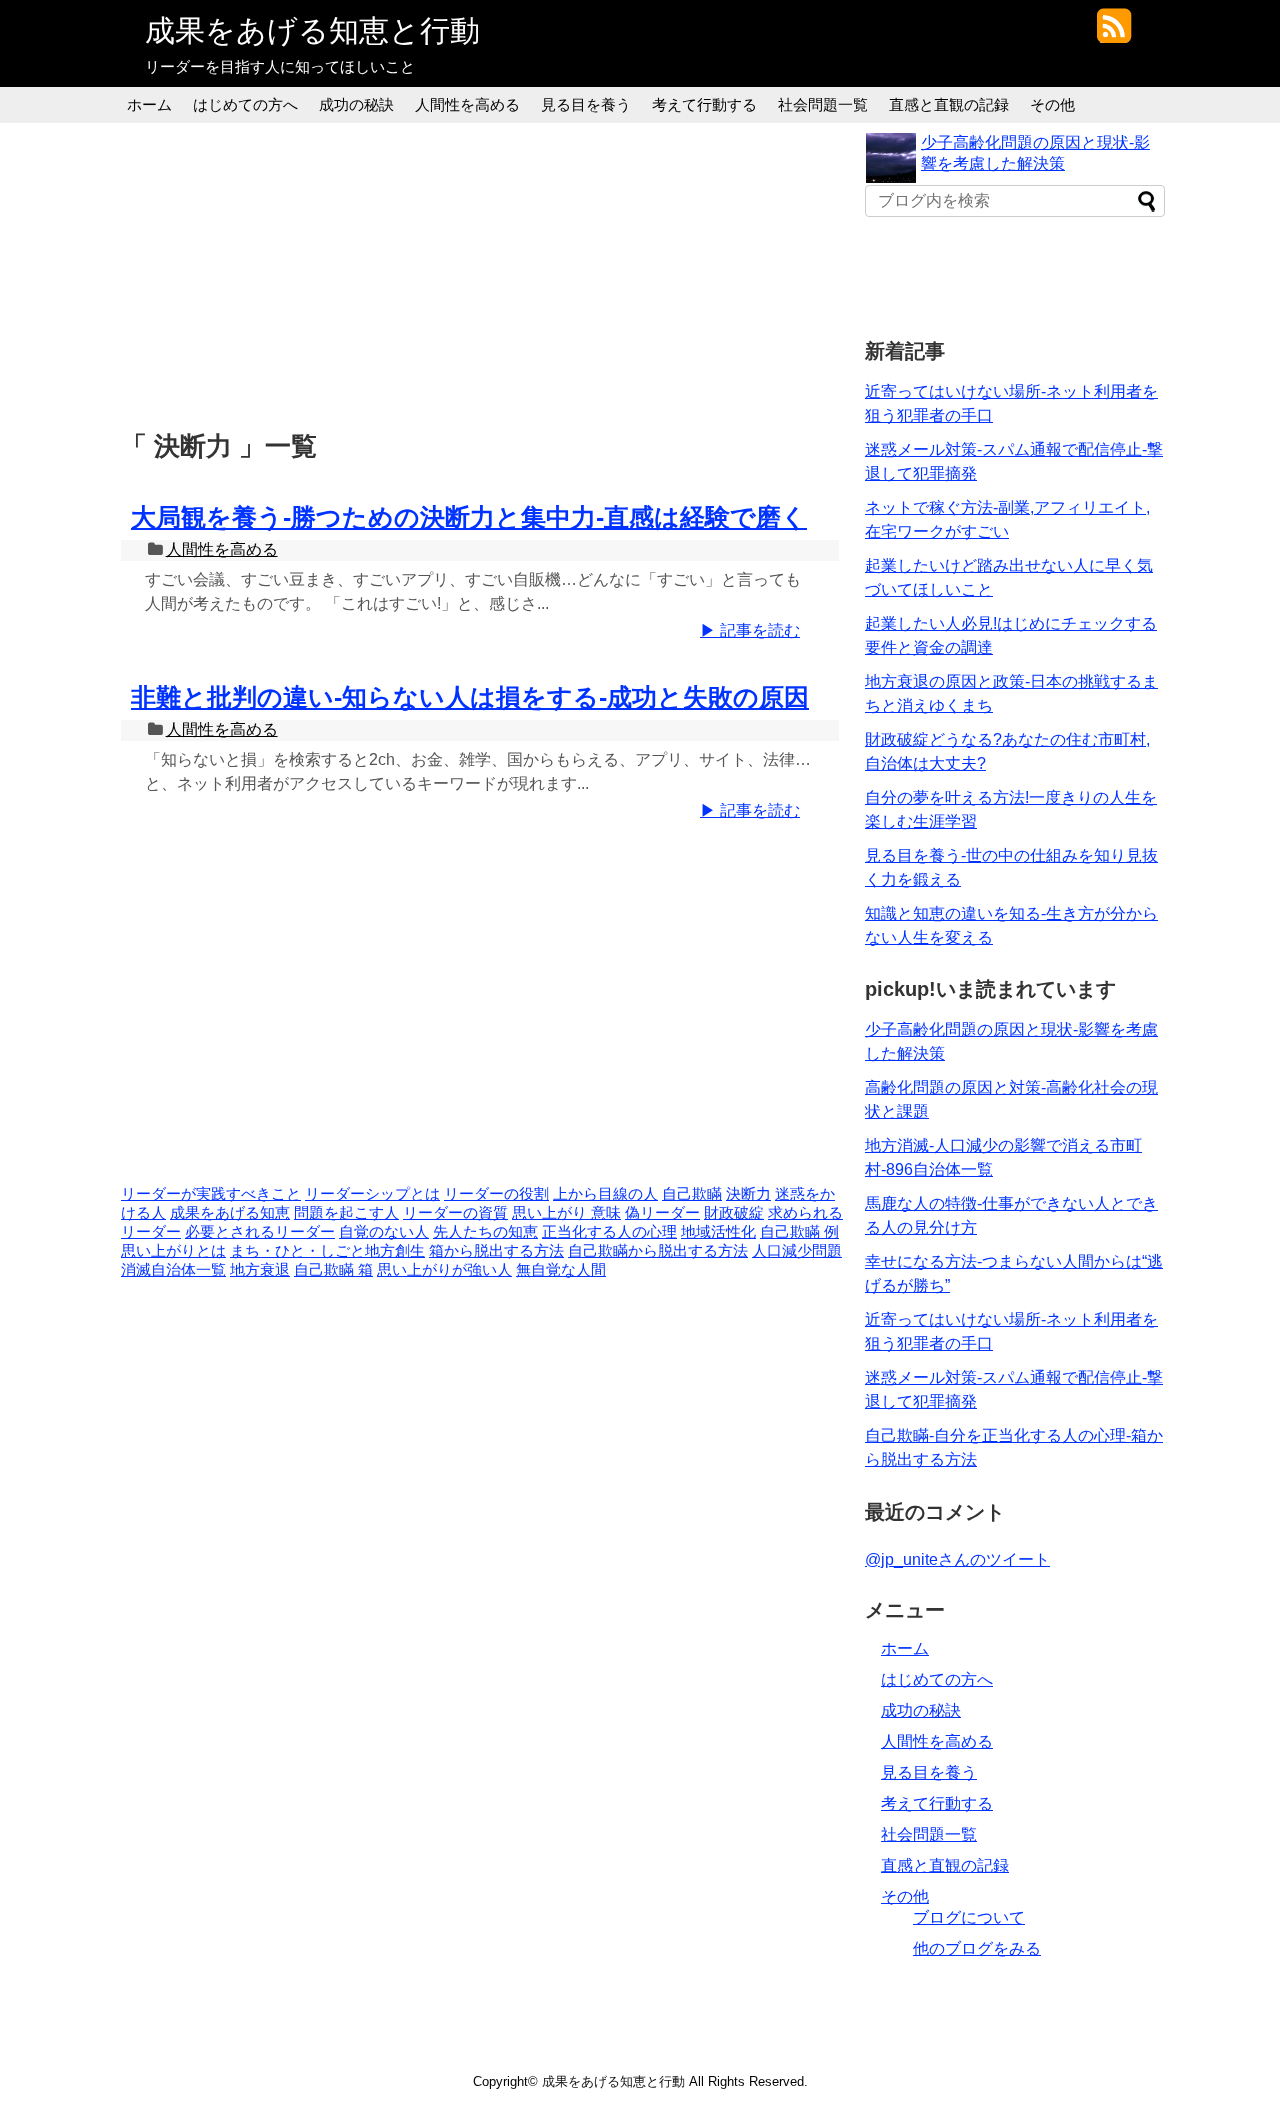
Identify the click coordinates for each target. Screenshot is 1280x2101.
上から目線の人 (605, 1194)
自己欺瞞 (692, 1194)
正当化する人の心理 (609, 1232)
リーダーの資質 (455, 1213)
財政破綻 (734, 1213)
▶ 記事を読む (750, 630)
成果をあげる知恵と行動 (312, 30)
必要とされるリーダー (260, 1232)
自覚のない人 (384, 1232)
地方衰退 (260, 1270)
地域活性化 (718, 1232)
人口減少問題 (797, 1251)
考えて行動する (704, 104)
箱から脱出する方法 (496, 1251)
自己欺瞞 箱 (333, 1270)
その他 (1052, 104)
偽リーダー (662, 1213)
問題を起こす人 (346, 1213)
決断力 (748, 1194)
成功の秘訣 (356, 104)
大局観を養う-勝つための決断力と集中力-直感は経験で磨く (469, 517)
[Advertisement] (485, 273)
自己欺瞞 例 (799, 1232)
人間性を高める (467, 104)
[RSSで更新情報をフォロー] (1113, 33)
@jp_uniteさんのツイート (957, 1559)
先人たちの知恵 (485, 1232)
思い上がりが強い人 (444, 1270)
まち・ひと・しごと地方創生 (327, 1251)
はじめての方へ (245, 104)
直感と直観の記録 (949, 104)
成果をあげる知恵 (230, 1213)
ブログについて (969, 1917)
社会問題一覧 (823, 104)
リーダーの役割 (496, 1194)
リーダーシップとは (372, 1194)
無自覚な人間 (561, 1270)
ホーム (149, 104)
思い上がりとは (173, 1251)
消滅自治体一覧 (173, 1270)
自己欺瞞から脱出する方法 (658, 1251)
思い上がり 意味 (566, 1213)
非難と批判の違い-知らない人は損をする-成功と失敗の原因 (470, 697)
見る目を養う (586, 104)
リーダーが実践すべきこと (211, 1194)
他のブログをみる (977, 1948)
